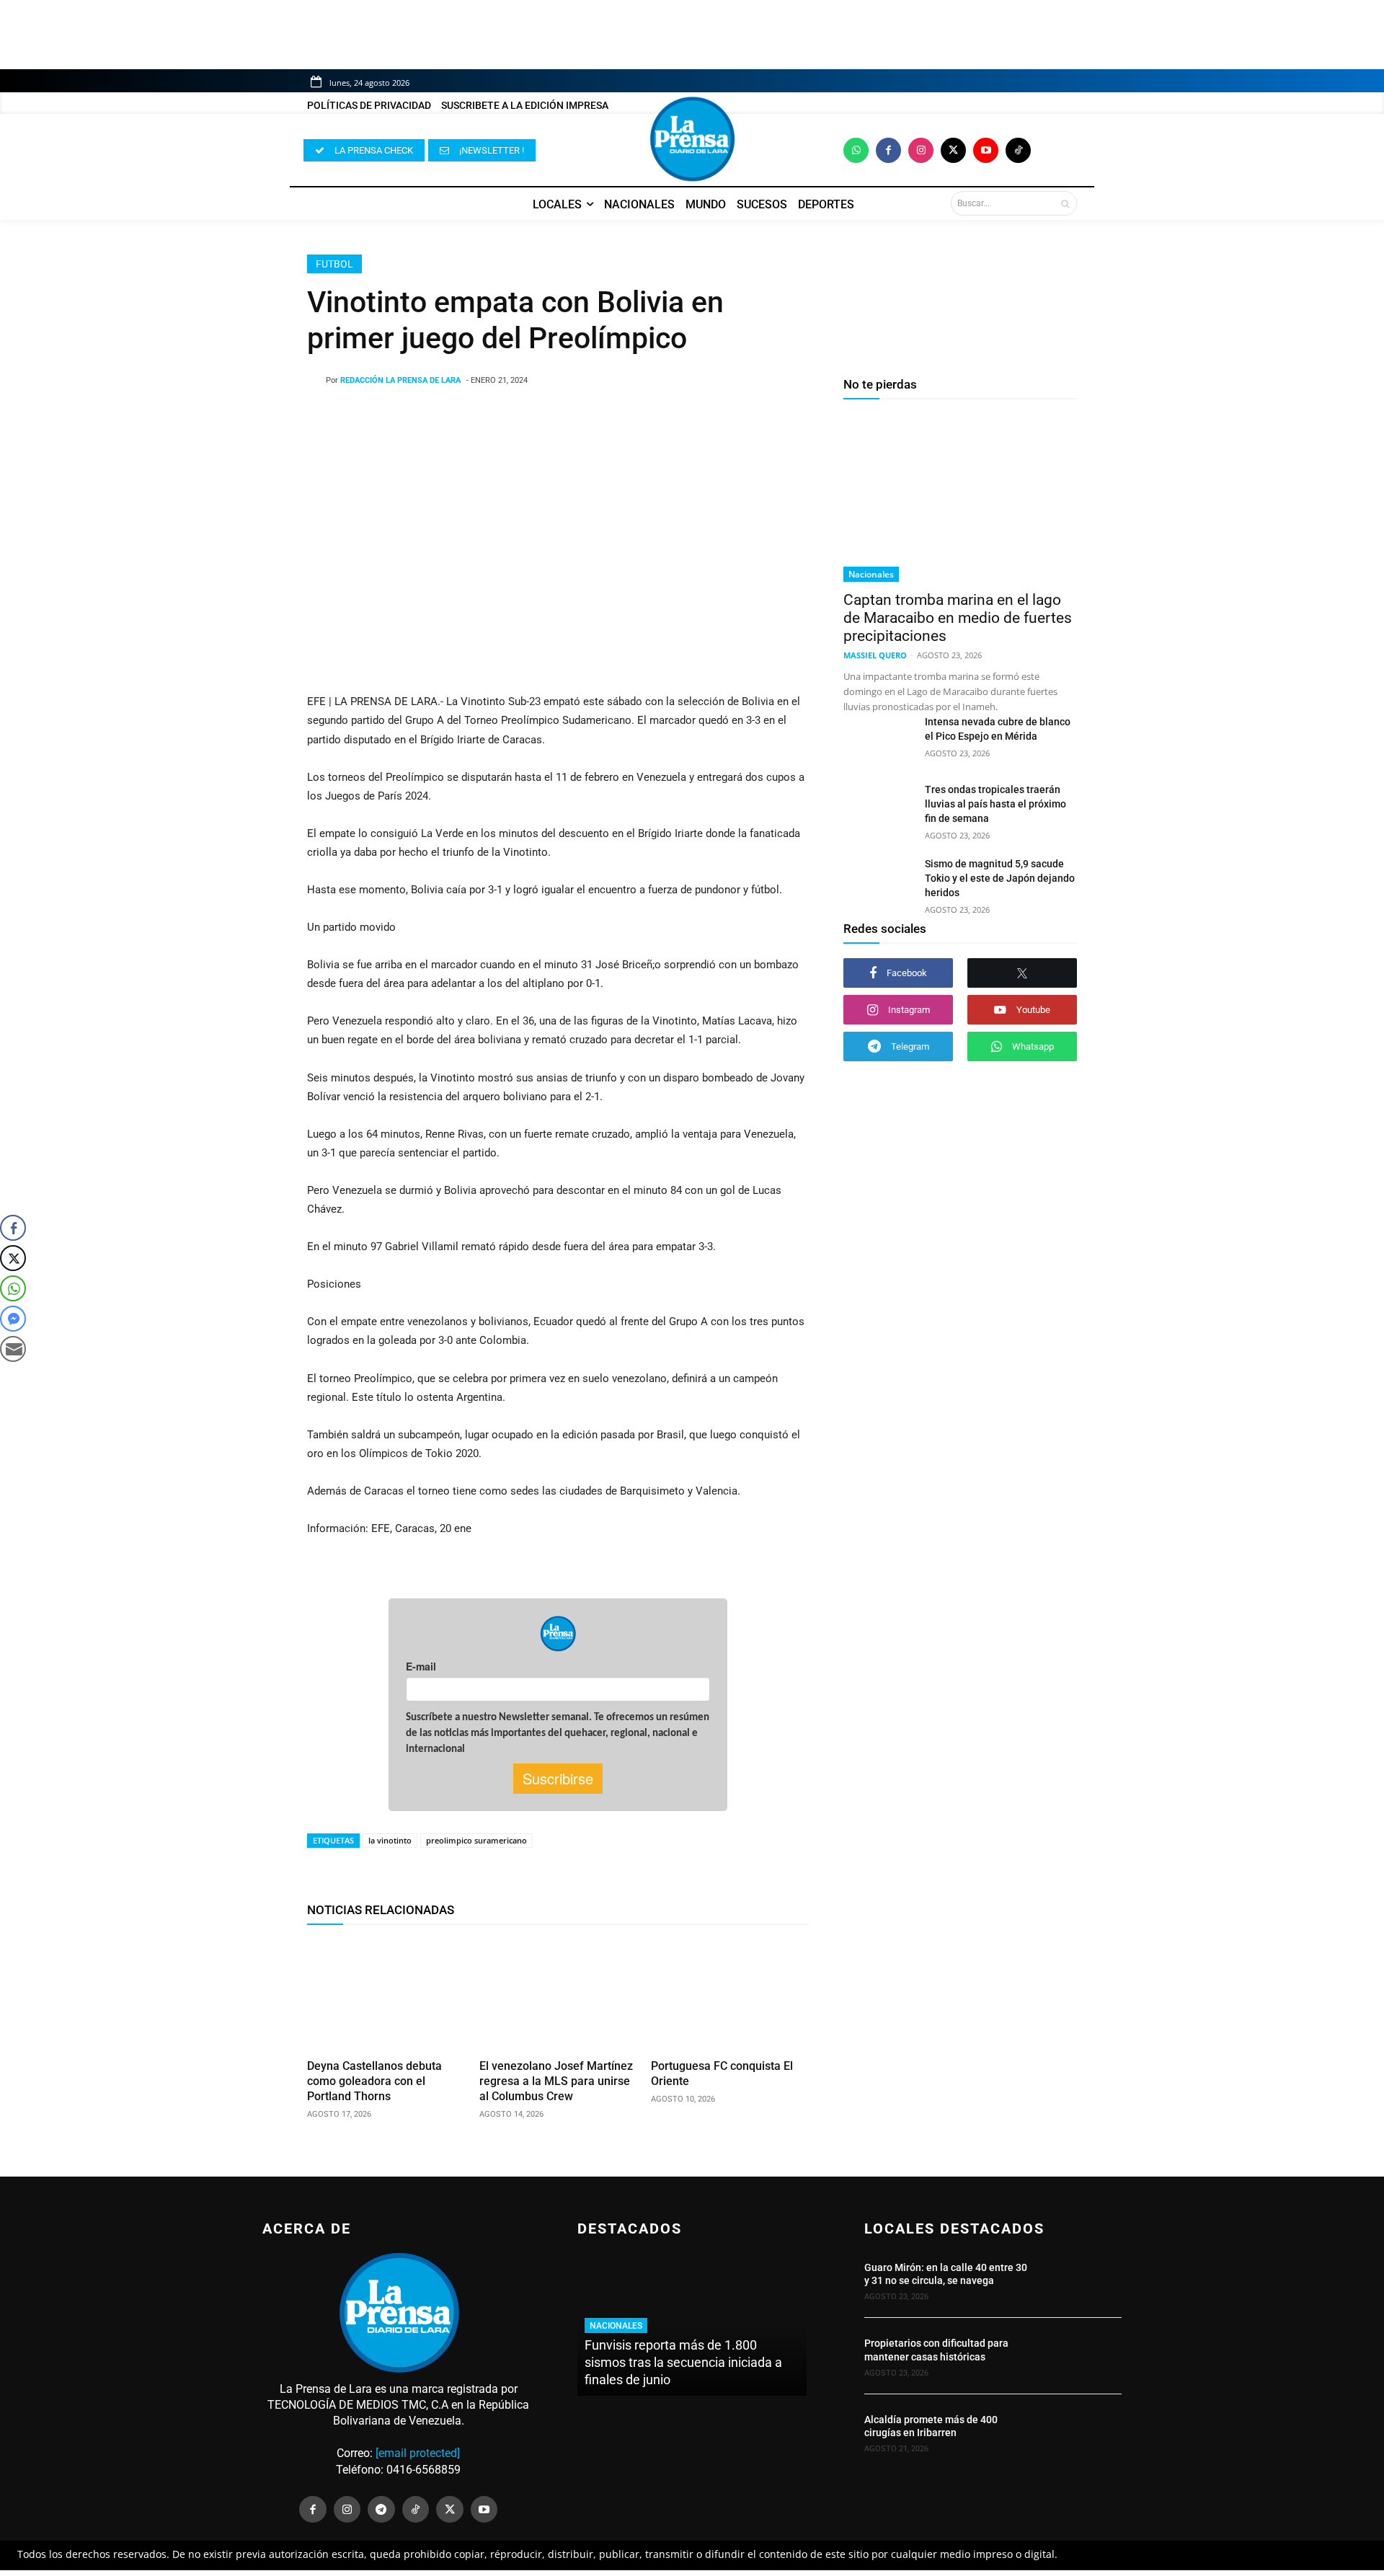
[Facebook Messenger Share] (13, 1319)
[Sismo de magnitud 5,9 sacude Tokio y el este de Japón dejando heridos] (878, 881)
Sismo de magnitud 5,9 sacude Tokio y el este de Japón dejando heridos (1000, 878)
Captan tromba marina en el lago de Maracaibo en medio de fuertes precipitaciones (958, 618)
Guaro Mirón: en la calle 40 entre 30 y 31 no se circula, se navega (946, 2274)
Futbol (334, 264)
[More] (674, 417)
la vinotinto (390, 1840)
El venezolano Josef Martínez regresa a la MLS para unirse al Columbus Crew (556, 2081)
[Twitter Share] (13, 1258)
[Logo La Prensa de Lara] (692, 139)
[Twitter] (953, 150)
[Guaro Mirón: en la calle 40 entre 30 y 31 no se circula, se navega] (1083, 2280)
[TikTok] (416, 2510)
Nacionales (871, 574)
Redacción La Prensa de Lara (400, 380)
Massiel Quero (875, 655)
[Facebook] (888, 150)
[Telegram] (381, 2510)
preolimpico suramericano (476, 1840)
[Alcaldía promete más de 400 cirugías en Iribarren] (1083, 2432)
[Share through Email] (13, 1349)
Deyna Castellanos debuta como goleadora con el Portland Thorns (374, 2081)
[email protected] (418, 2453)
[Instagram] (921, 150)
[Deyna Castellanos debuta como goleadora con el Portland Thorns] (386, 1995)
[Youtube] (986, 150)
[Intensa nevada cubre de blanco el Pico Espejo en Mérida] (878, 739)
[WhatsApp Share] (13, 1288)
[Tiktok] (1018, 150)
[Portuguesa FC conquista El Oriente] (730, 1995)
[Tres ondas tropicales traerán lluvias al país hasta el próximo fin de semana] (878, 807)
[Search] (1065, 203)
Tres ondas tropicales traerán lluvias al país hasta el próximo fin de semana (995, 804)
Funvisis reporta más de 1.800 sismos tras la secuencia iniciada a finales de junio (683, 2362)
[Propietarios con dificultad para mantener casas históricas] (1083, 2356)
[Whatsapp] (856, 150)
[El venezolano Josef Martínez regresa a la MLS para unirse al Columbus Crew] (558, 1995)
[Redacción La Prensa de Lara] (316, 381)
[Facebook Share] (13, 1228)
